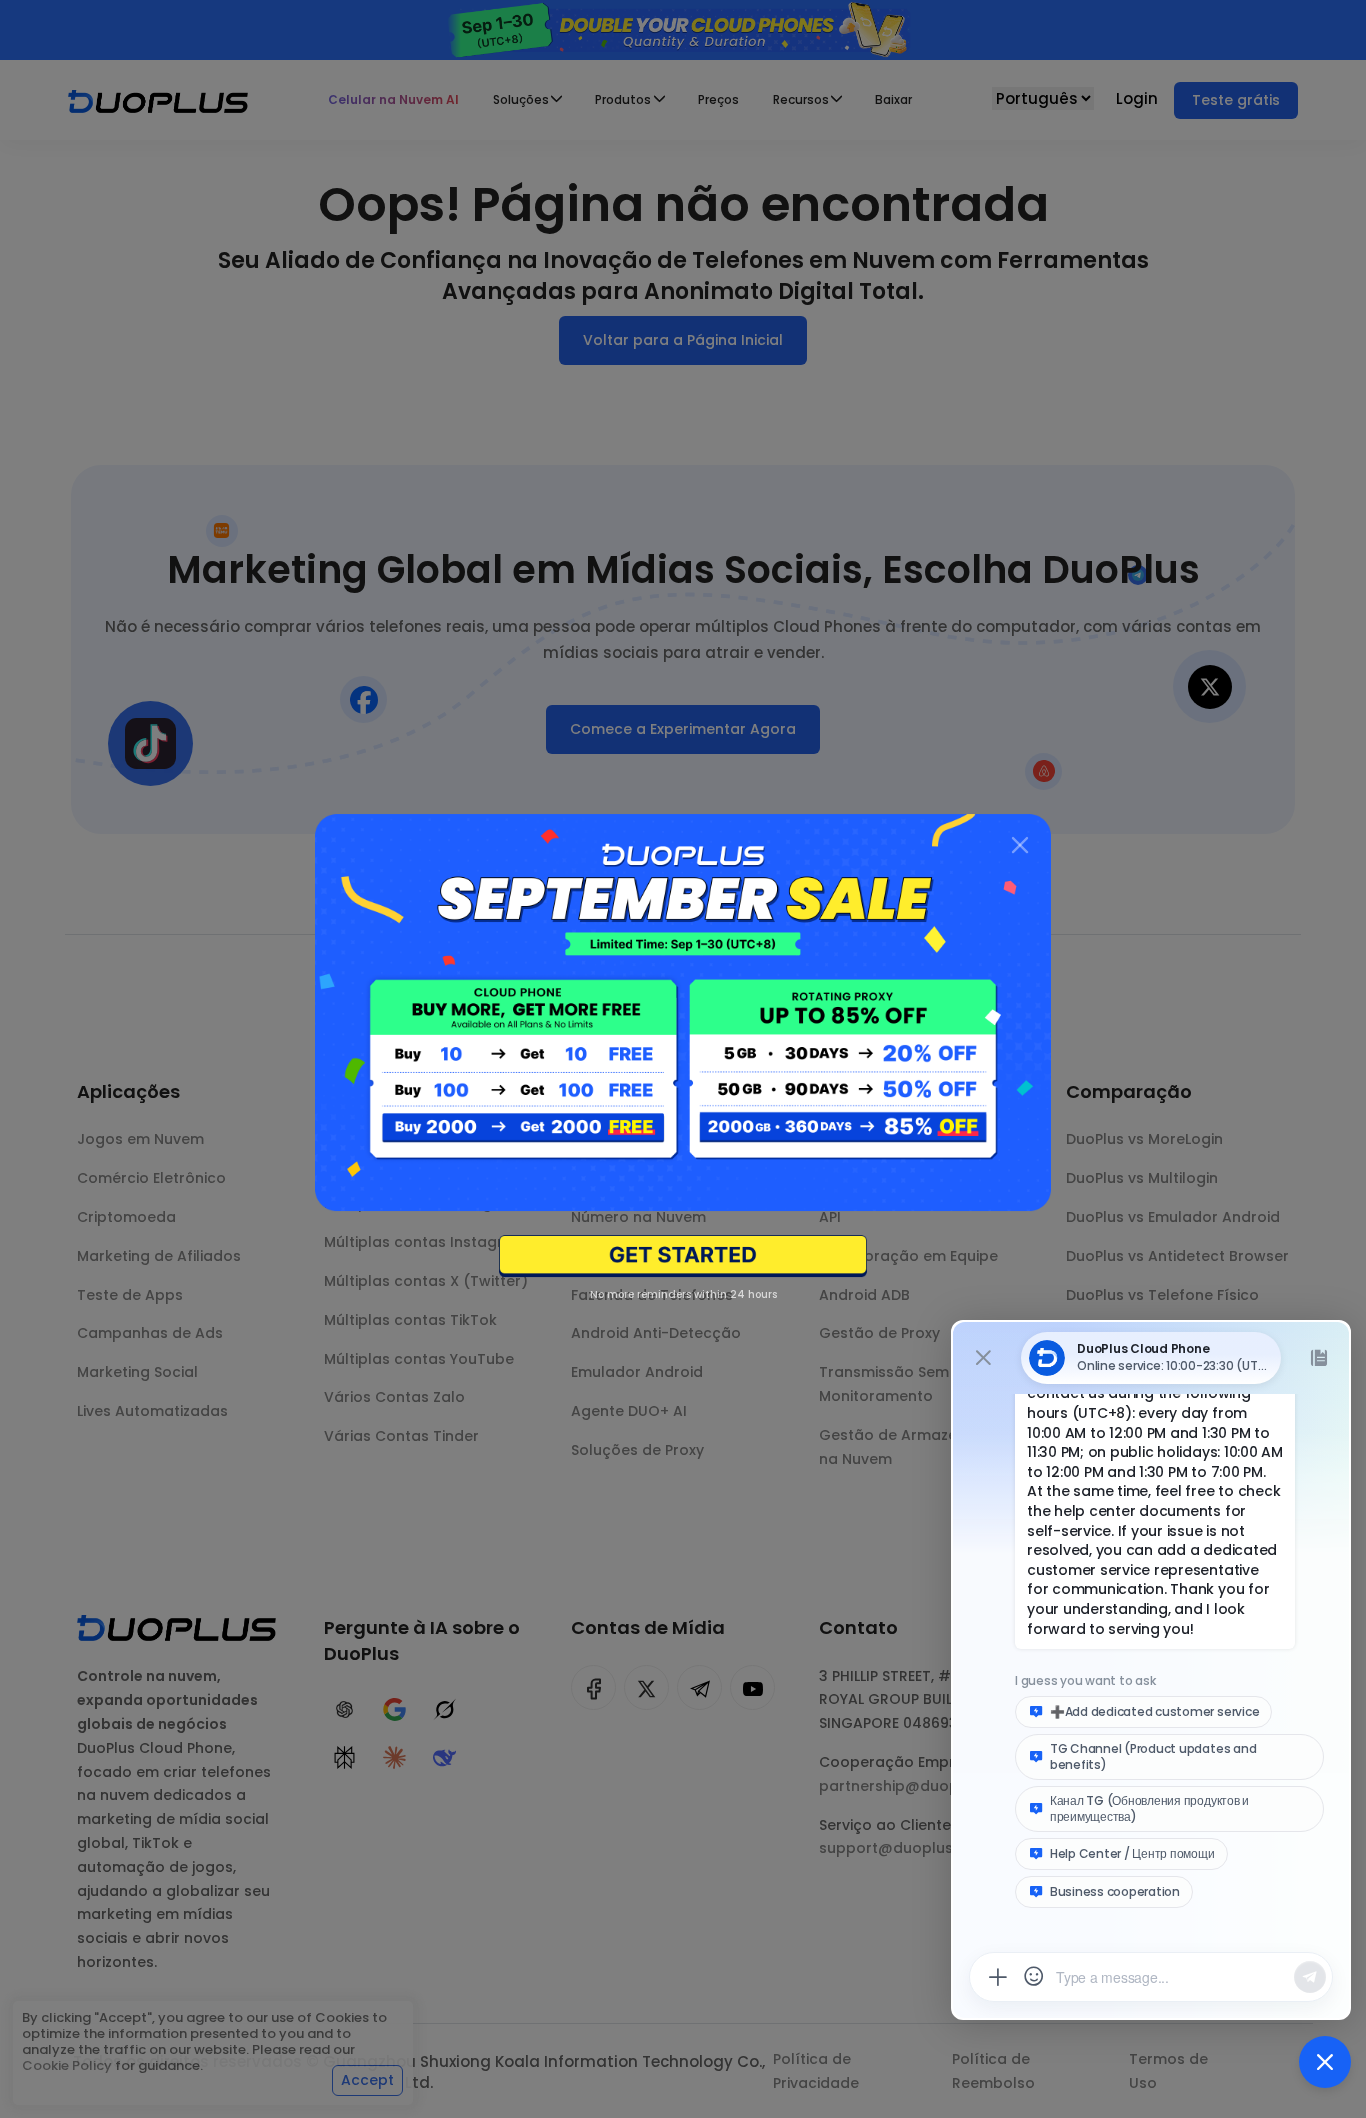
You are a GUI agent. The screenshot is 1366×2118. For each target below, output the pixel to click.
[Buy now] (683, 1256)
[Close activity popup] (1020, 845)
